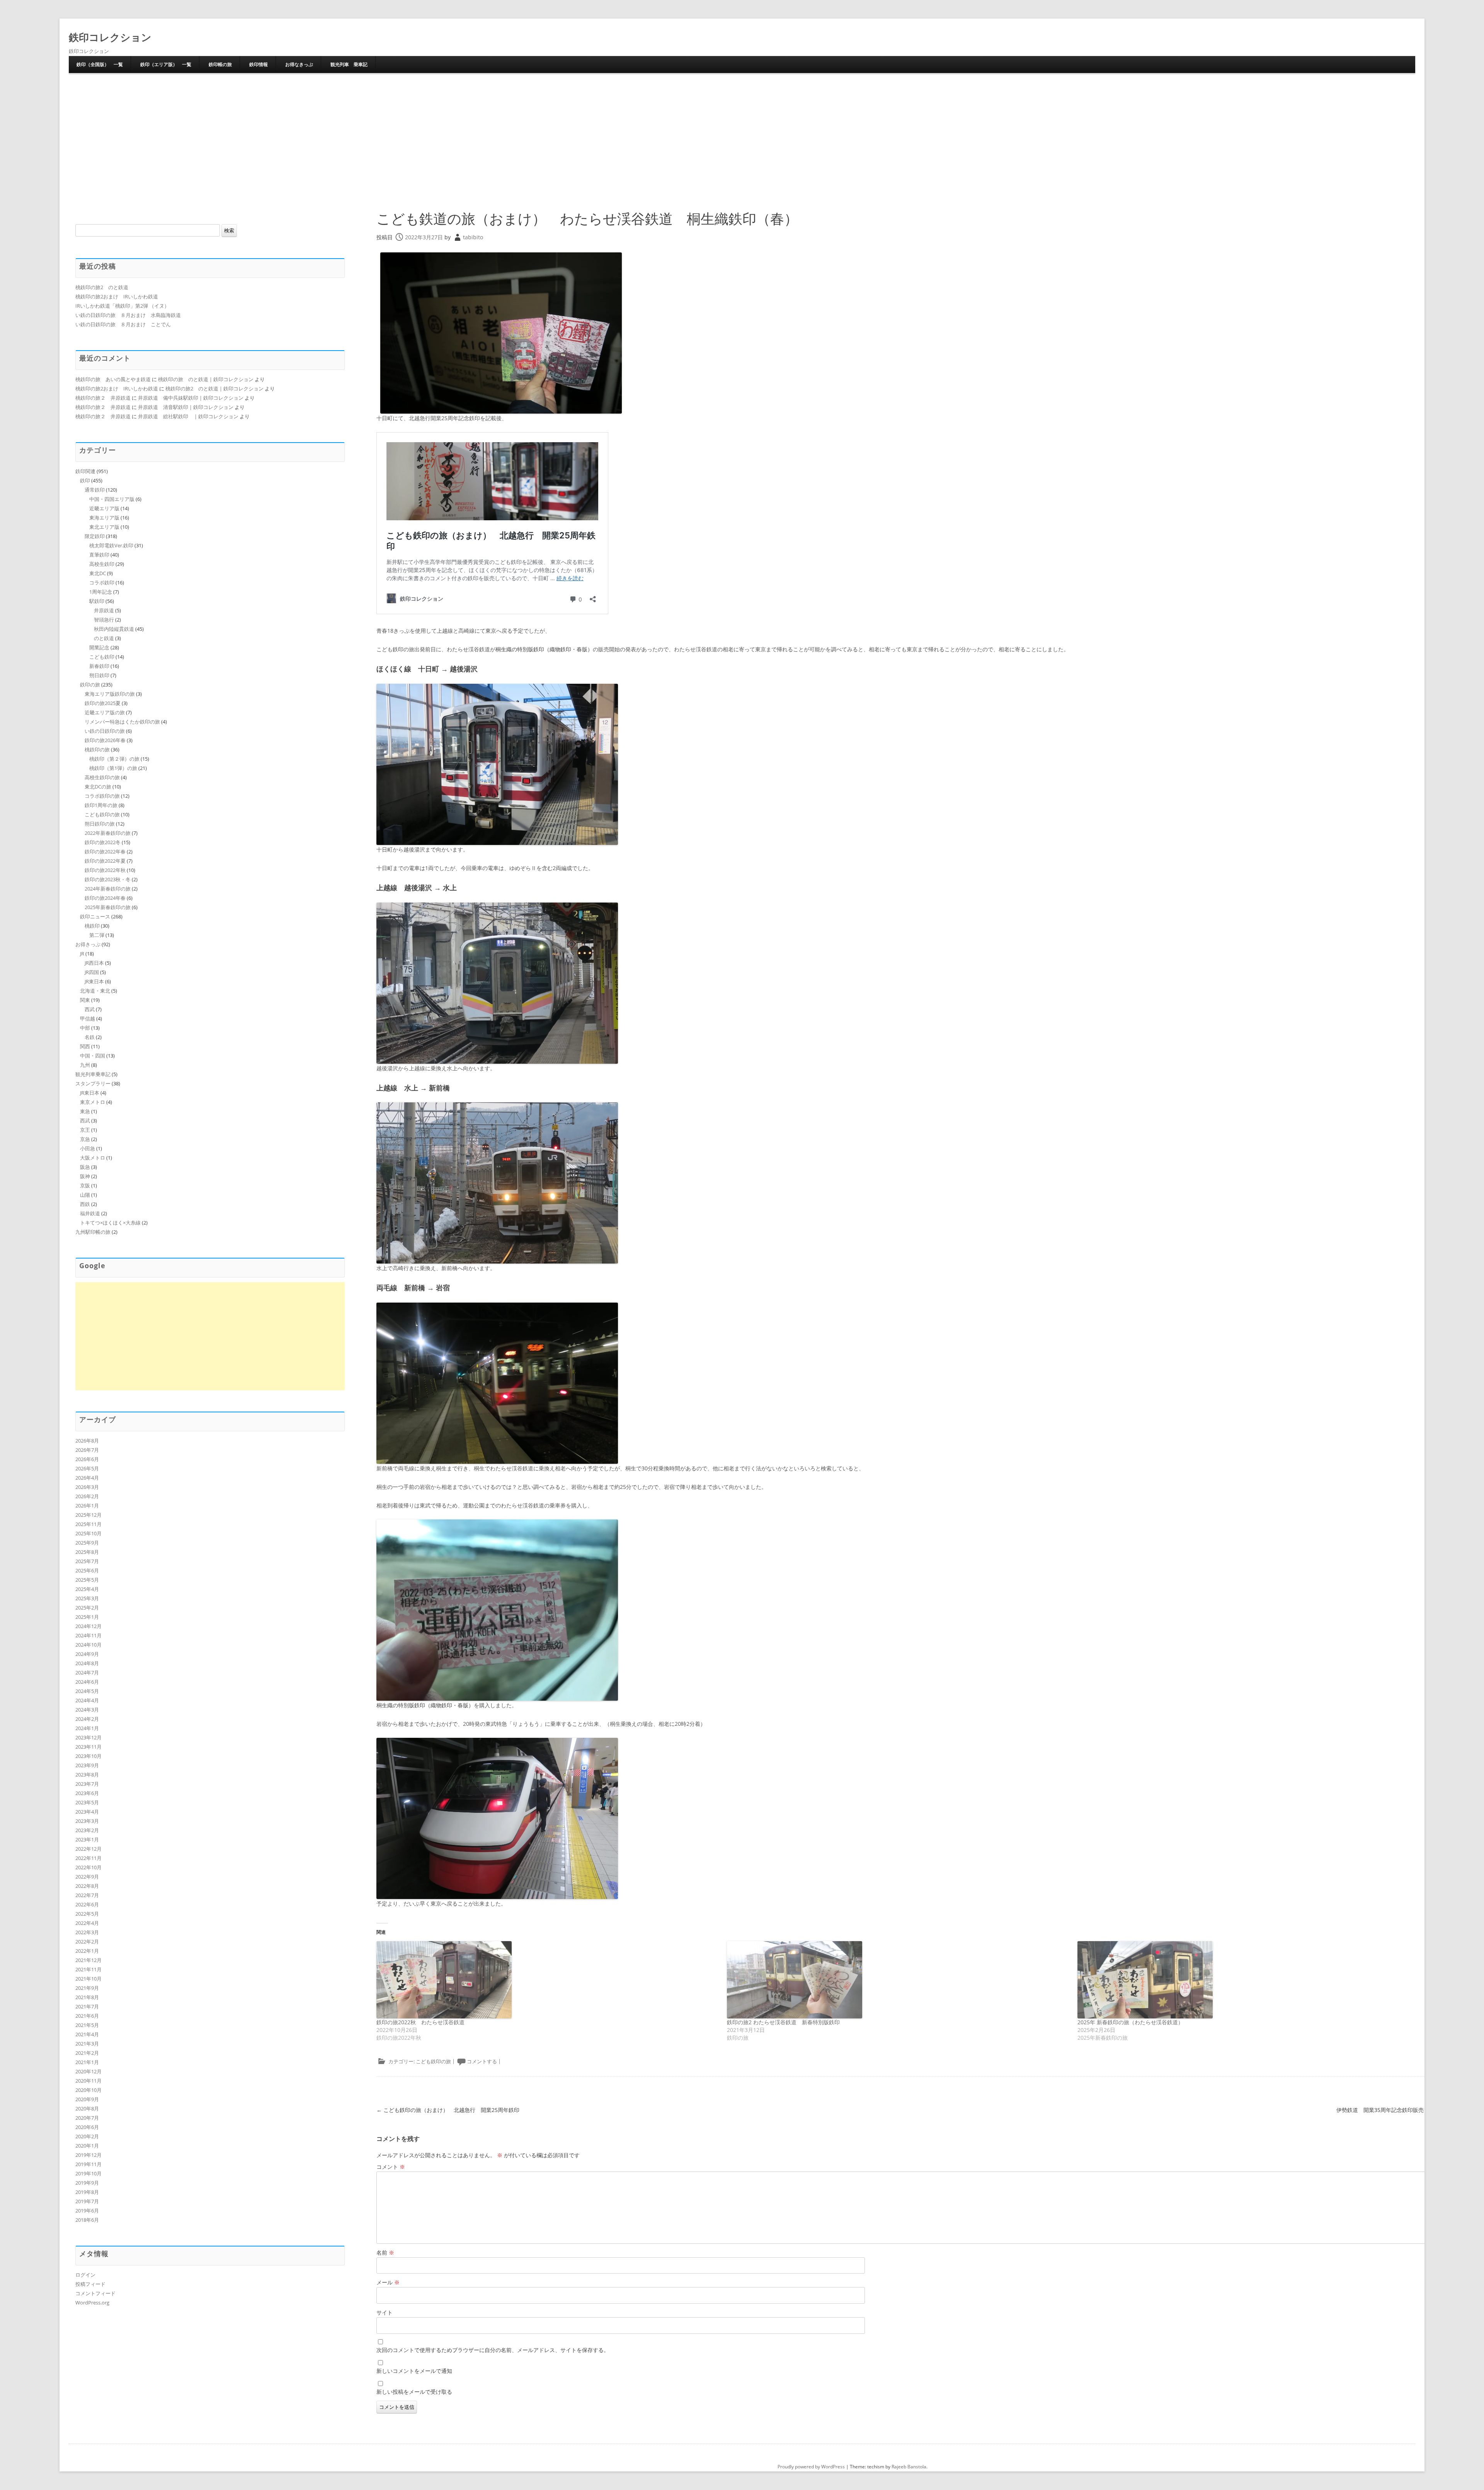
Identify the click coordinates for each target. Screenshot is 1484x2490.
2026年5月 (87, 1468)
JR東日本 (94, 981)
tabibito (473, 237)
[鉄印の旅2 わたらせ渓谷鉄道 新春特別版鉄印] (898, 1980)
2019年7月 (87, 2201)
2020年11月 (88, 2081)
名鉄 (90, 1037)
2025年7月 (87, 1561)
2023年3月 (87, 1821)
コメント (391, 2167)
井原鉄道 (104, 610)
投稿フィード (90, 2284)
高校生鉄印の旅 (102, 777)
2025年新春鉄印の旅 (108, 907)
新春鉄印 (99, 666)
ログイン (85, 2275)
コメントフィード (95, 2293)
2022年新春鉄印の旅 (108, 833)
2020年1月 (87, 2146)
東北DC (98, 573)
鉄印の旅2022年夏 (105, 861)
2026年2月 (87, 1496)
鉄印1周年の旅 (101, 805)
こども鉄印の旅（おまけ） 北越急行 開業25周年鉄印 (448, 2110)
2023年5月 (87, 1802)
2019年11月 (88, 2164)
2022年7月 (87, 1895)
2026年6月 (87, 1459)
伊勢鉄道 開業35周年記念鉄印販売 (1384, 2110)
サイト (385, 2312)
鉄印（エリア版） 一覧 (166, 64)
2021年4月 (87, 2034)
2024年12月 (88, 1626)
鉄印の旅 (90, 685)
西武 (90, 1009)
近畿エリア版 (104, 508)
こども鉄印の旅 (433, 2061)
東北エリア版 (104, 527)
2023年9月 (87, 1765)
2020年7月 (87, 2118)
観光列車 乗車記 (349, 64)
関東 (85, 1000)
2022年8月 (87, 1886)
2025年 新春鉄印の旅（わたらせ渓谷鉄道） (1130, 2022)
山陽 (85, 1195)
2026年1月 (87, 1506)
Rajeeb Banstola (909, 2467)
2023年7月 (87, 1784)
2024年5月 (87, 1691)
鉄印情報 (259, 64)
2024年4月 (87, 1700)
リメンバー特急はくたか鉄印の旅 (122, 722)
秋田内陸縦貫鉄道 (114, 629)
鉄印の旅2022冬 (103, 842)
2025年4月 (87, 1589)
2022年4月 (87, 1923)
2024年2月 (87, 1719)
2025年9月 (87, 1543)
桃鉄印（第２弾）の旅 (114, 759)
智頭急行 (104, 620)
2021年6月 (87, 2016)
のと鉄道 (104, 638)
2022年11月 (88, 1858)
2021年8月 (87, 1997)
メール (388, 2282)
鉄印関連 (85, 471)
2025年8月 (87, 1552)
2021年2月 (87, 2053)
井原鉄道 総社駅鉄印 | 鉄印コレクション (188, 416)
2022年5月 (87, 1914)
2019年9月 (87, 2183)
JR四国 (92, 972)
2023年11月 (88, 1747)
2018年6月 (87, 2220)
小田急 (88, 1148)
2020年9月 (87, 2099)
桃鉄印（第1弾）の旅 (113, 768)
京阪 (85, 1185)
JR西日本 (94, 963)
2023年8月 (87, 1775)
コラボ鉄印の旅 (102, 796)
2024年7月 (87, 1672)
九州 (85, 1065)
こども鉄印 (102, 657)
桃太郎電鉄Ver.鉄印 (111, 545)
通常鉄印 (95, 490)
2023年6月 (87, 1793)
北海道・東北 (95, 991)
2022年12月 (88, 1849)
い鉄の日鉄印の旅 (105, 731)
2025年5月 (87, 1580)
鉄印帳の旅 (220, 64)
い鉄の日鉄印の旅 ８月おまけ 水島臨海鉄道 (128, 315)
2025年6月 (87, 1570)
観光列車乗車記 (93, 1074)
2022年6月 (87, 1904)
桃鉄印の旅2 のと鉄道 (102, 287)
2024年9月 (87, 1654)
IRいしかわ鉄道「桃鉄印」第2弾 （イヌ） (122, 306)
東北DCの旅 (98, 787)
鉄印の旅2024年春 (105, 898)
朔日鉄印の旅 (100, 824)
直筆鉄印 (99, 555)
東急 (85, 1111)
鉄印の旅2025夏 (103, 703)
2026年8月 (87, 1441)
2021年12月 (88, 1960)
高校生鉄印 (102, 564)
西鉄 (85, 1204)
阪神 (85, 1176)
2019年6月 (87, 2211)
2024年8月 (87, 1663)
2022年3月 (87, 1932)
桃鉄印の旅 (97, 749)
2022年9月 (87, 1877)
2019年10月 (88, 2173)
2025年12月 (88, 1515)
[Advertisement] (742, 141)
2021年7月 (87, 2006)
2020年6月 (87, 2127)
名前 (385, 2252)
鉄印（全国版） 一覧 (100, 64)
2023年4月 (87, 1812)
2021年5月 (87, 2025)
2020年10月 (88, 2090)
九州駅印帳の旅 (93, 1232)
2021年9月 (87, 1988)
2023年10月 (88, 1756)
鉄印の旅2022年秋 (105, 870)
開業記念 (99, 647)
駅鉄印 (97, 601)
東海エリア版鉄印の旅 (110, 694)
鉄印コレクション (110, 37)
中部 (85, 1028)
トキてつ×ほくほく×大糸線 (110, 1223)
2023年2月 (87, 1830)
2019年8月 (87, 2192)
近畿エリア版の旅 (105, 712)
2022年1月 (87, 1951)
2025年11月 (88, 1524)
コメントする (482, 2061)
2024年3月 (87, 1710)
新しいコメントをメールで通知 (414, 2371)
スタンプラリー (93, 1083)
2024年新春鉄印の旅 (108, 889)
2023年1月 (87, 1839)
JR (82, 954)
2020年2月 (87, 2136)
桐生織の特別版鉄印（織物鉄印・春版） (544, 649)
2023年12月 (88, 1737)
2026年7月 (87, 1450)
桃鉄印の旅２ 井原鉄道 (103, 398)
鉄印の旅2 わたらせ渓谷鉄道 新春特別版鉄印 (783, 2022)
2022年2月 (87, 1942)
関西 (85, 1046)
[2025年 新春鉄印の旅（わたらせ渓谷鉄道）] (1249, 1980)
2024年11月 (88, 1635)
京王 (85, 1130)
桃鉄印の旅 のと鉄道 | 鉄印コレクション (206, 379)
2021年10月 (88, 1979)
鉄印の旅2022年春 (105, 852)
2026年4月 (87, 1478)
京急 (85, 1139)
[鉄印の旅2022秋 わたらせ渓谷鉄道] (548, 1980)
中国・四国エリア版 (112, 499)
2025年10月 (88, 1533)
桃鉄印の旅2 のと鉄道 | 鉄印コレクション (214, 388)
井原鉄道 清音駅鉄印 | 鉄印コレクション (186, 407)
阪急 (85, 1167)
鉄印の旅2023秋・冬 (108, 879)
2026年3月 (87, 1487)
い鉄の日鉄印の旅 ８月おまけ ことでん (123, 324)
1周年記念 (101, 592)
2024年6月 (87, 1682)
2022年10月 (88, 1867)
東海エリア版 (104, 518)
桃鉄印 (92, 926)
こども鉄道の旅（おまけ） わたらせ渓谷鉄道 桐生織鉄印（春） (587, 219)
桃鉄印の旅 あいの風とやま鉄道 (113, 379)
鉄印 (85, 480)
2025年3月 (87, 1598)
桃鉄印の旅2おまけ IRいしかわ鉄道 (117, 296)
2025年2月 (87, 1608)
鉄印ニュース (95, 916)
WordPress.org (92, 2303)
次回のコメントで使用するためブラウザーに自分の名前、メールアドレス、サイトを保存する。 (493, 2350)
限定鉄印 (95, 536)
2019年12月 (88, 2155)
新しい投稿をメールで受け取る (414, 2392)
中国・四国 (93, 1056)
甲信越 (88, 1018)
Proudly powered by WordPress (811, 2467)
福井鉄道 (90, 1213)
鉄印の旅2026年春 (105, 740)
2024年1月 (87, 1728)
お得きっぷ (88, 944)
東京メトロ (93, 1102)
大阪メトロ (93, 1158)
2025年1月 (87, 1617)
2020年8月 (87, 2108)
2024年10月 (88, 1645)
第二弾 (97, 935)
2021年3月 (87, 2044)
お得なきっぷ (299, 64)
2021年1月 (87, 2062)
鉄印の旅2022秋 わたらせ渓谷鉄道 (420, 2022)
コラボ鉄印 (102, 582)
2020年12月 (88, 2071)
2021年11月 (88, 1969)
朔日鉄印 (99, 675)
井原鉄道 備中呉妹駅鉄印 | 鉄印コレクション (191, 398)
